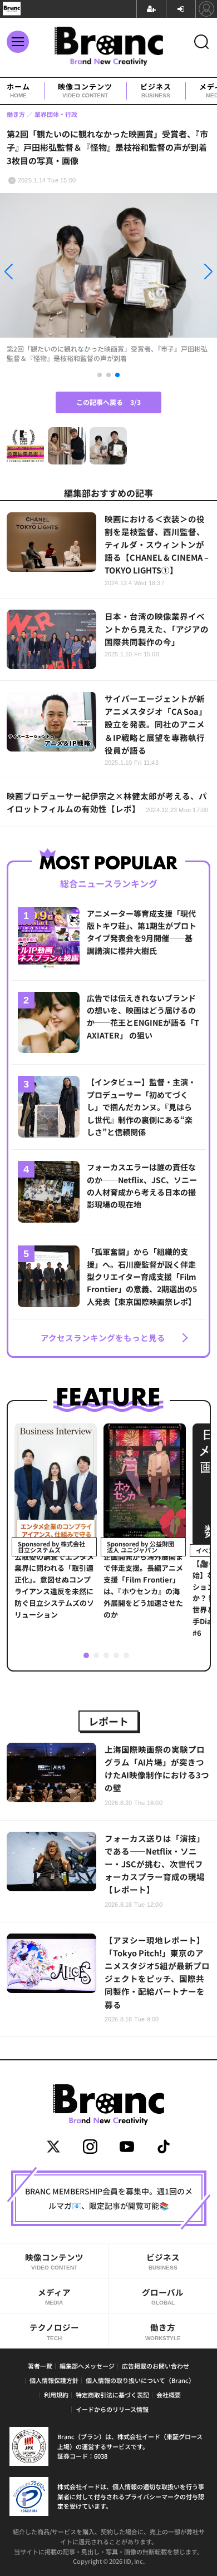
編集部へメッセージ (87, 2366)
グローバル (163, 2296)
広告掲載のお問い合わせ (156, 2366)
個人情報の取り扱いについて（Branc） (140, 2380)
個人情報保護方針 (54, 2380)
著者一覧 (40, 2366)
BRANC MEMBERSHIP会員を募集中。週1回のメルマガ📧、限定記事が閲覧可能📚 (109, 2198)
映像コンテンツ (85, 91)
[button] (33, 273)
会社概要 (169, 2395)
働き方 (163, 2331)
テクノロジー (54, 2331)
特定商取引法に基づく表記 (112, 2395)
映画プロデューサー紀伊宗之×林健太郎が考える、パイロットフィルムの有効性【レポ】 (107, 802)
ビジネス (156, 91)
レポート (108, 1721)
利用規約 (56, 2395)
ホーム (18, 91)
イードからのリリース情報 (112, 2409)
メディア (54, 2296)
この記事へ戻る (108, 402)
